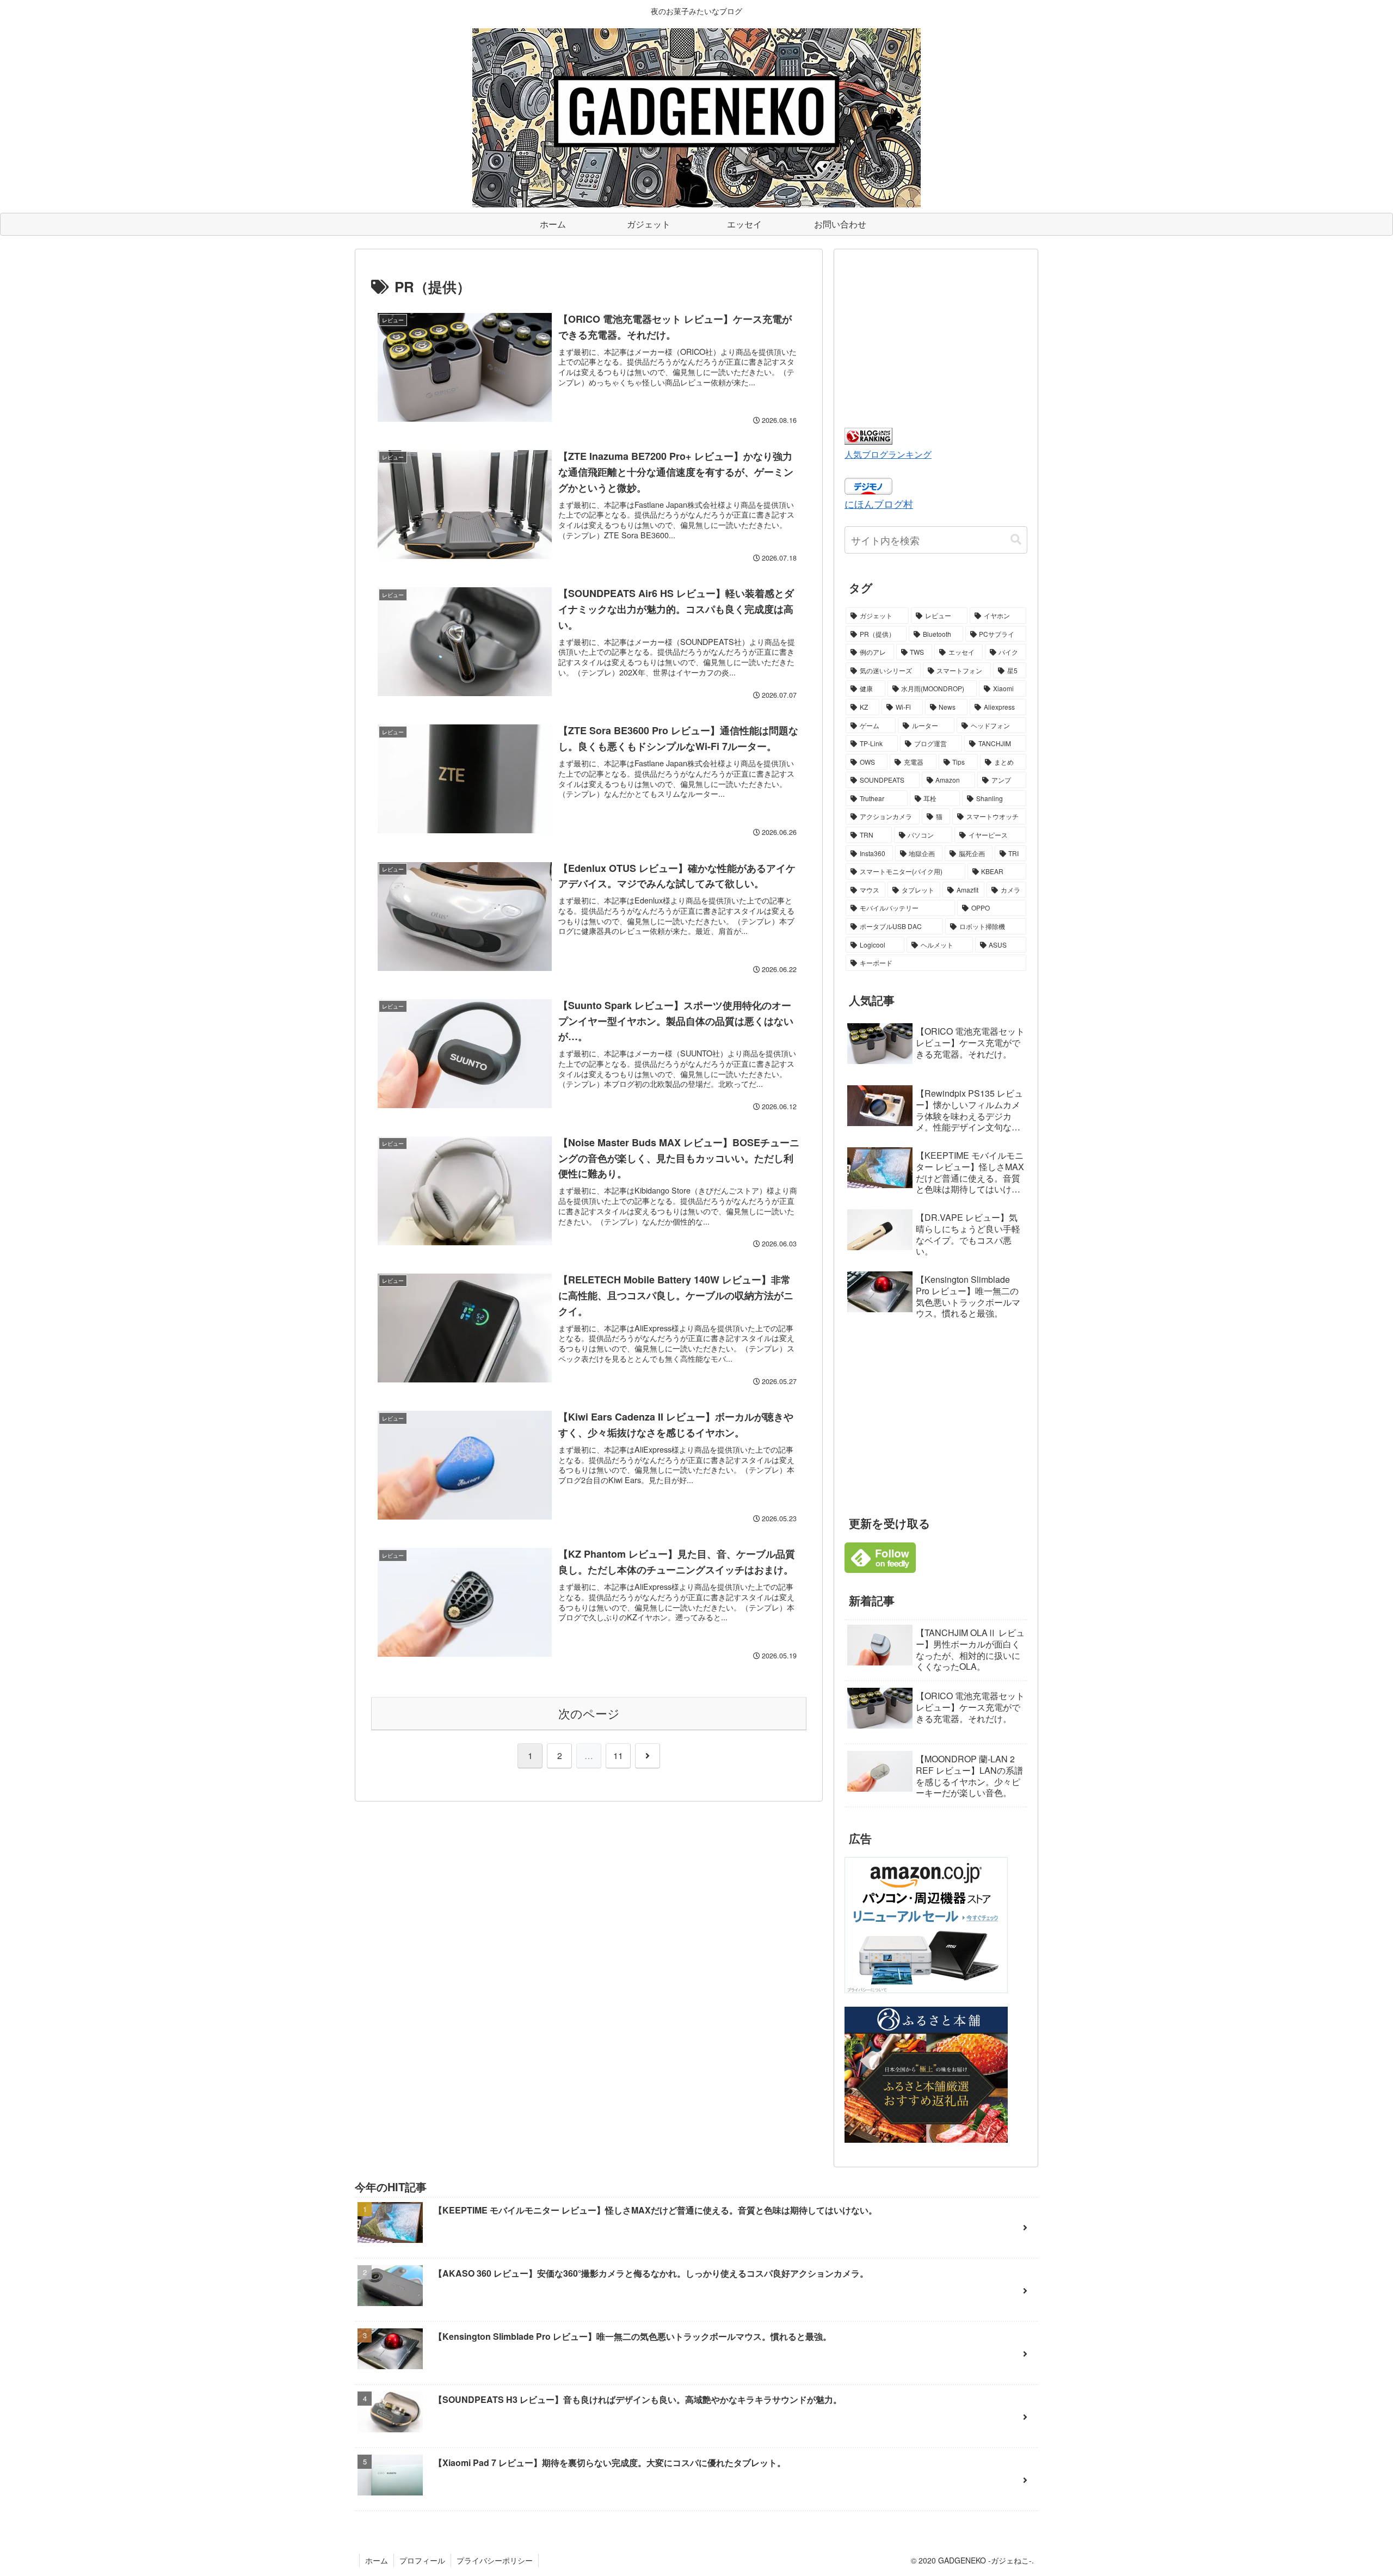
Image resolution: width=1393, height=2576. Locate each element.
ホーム (377, 2560)
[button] (1016, 540)
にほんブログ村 (879, 503)
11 (618, 1756)
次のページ (589, 1713)
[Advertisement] (936, 336)
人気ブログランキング (888, 454)
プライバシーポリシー (495, 2560)
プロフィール (422, 2560)
